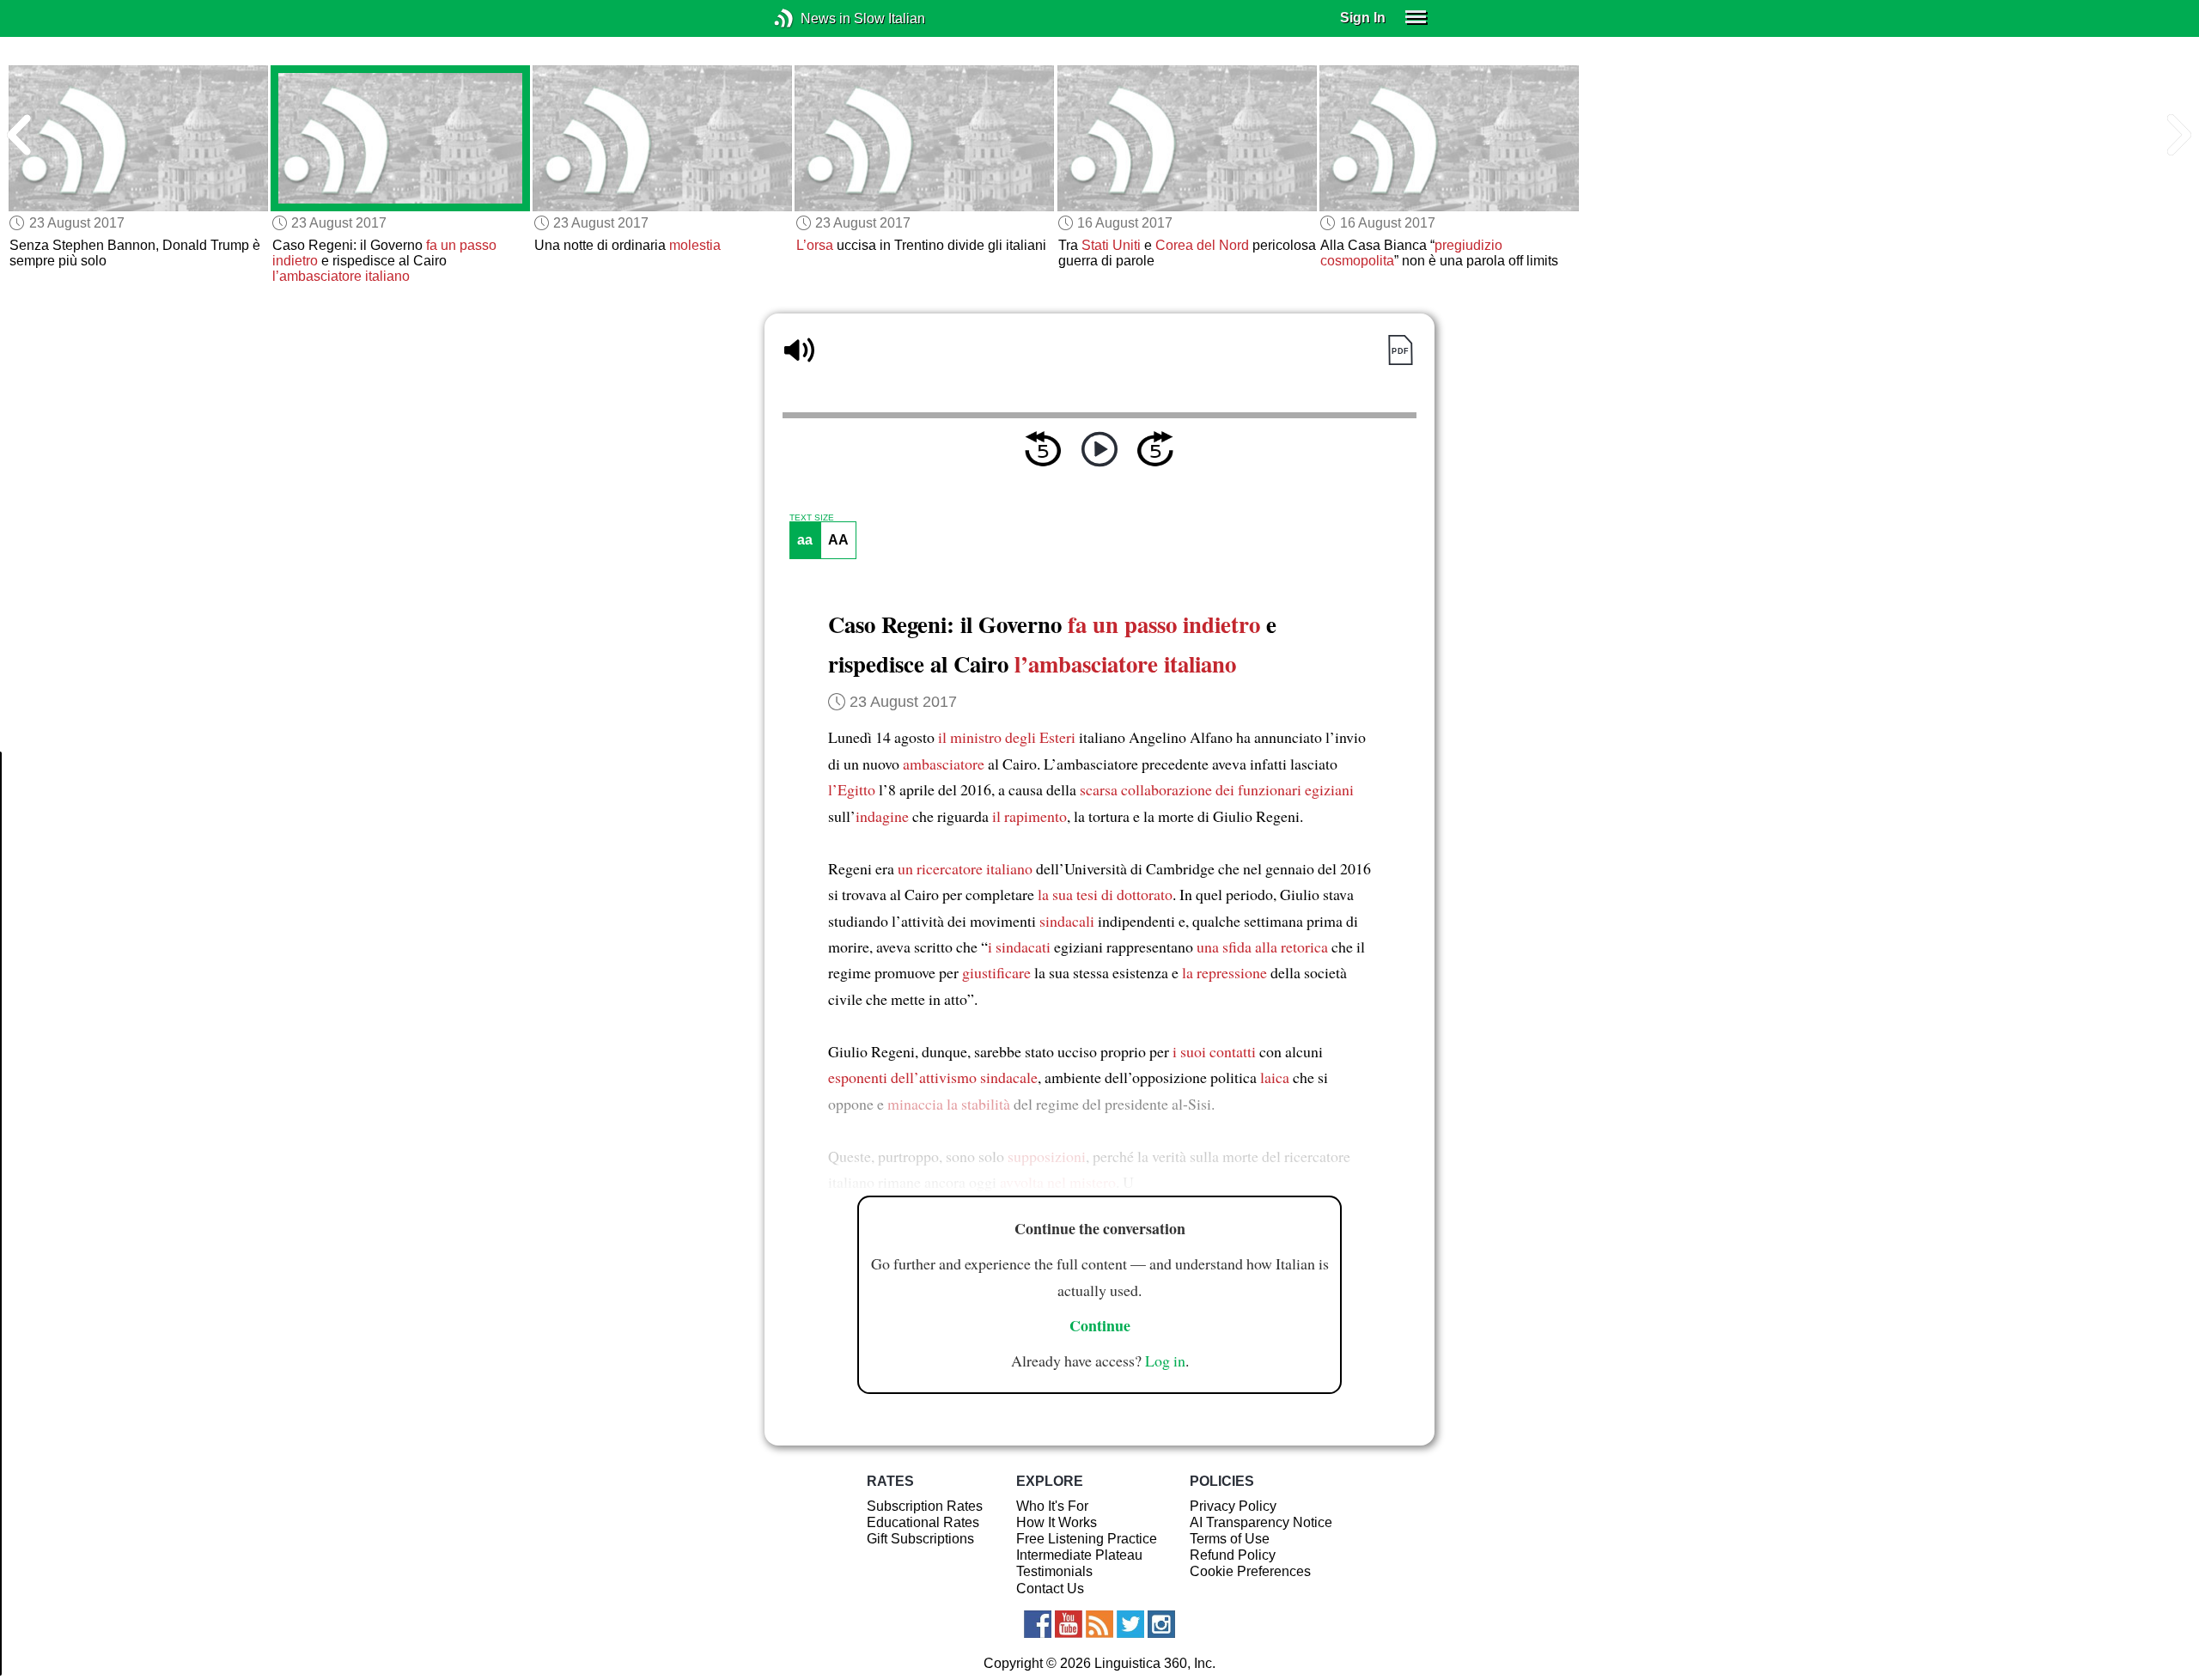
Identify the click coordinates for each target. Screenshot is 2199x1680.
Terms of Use (1230, 1539)
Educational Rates (923, 1522)
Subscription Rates (925, 1506)
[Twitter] (1130, 1624)
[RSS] (1099, 1624)
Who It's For (1052, 1506)
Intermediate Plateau (1079, 1555)
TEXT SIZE (812, 518)
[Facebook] (1038, 1624)
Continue (1100, 1325)
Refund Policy (1233, 1555)
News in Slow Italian (810, 18)
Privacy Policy (1233, 1506)
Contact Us (1050, 1589)
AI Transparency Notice (1261, 1522)
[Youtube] (1069, 1624)
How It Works (1057, 1522)
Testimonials (1054, 1571)
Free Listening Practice (1087, 1539)
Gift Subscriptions (920, 1539)
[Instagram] (1161, 1624)
